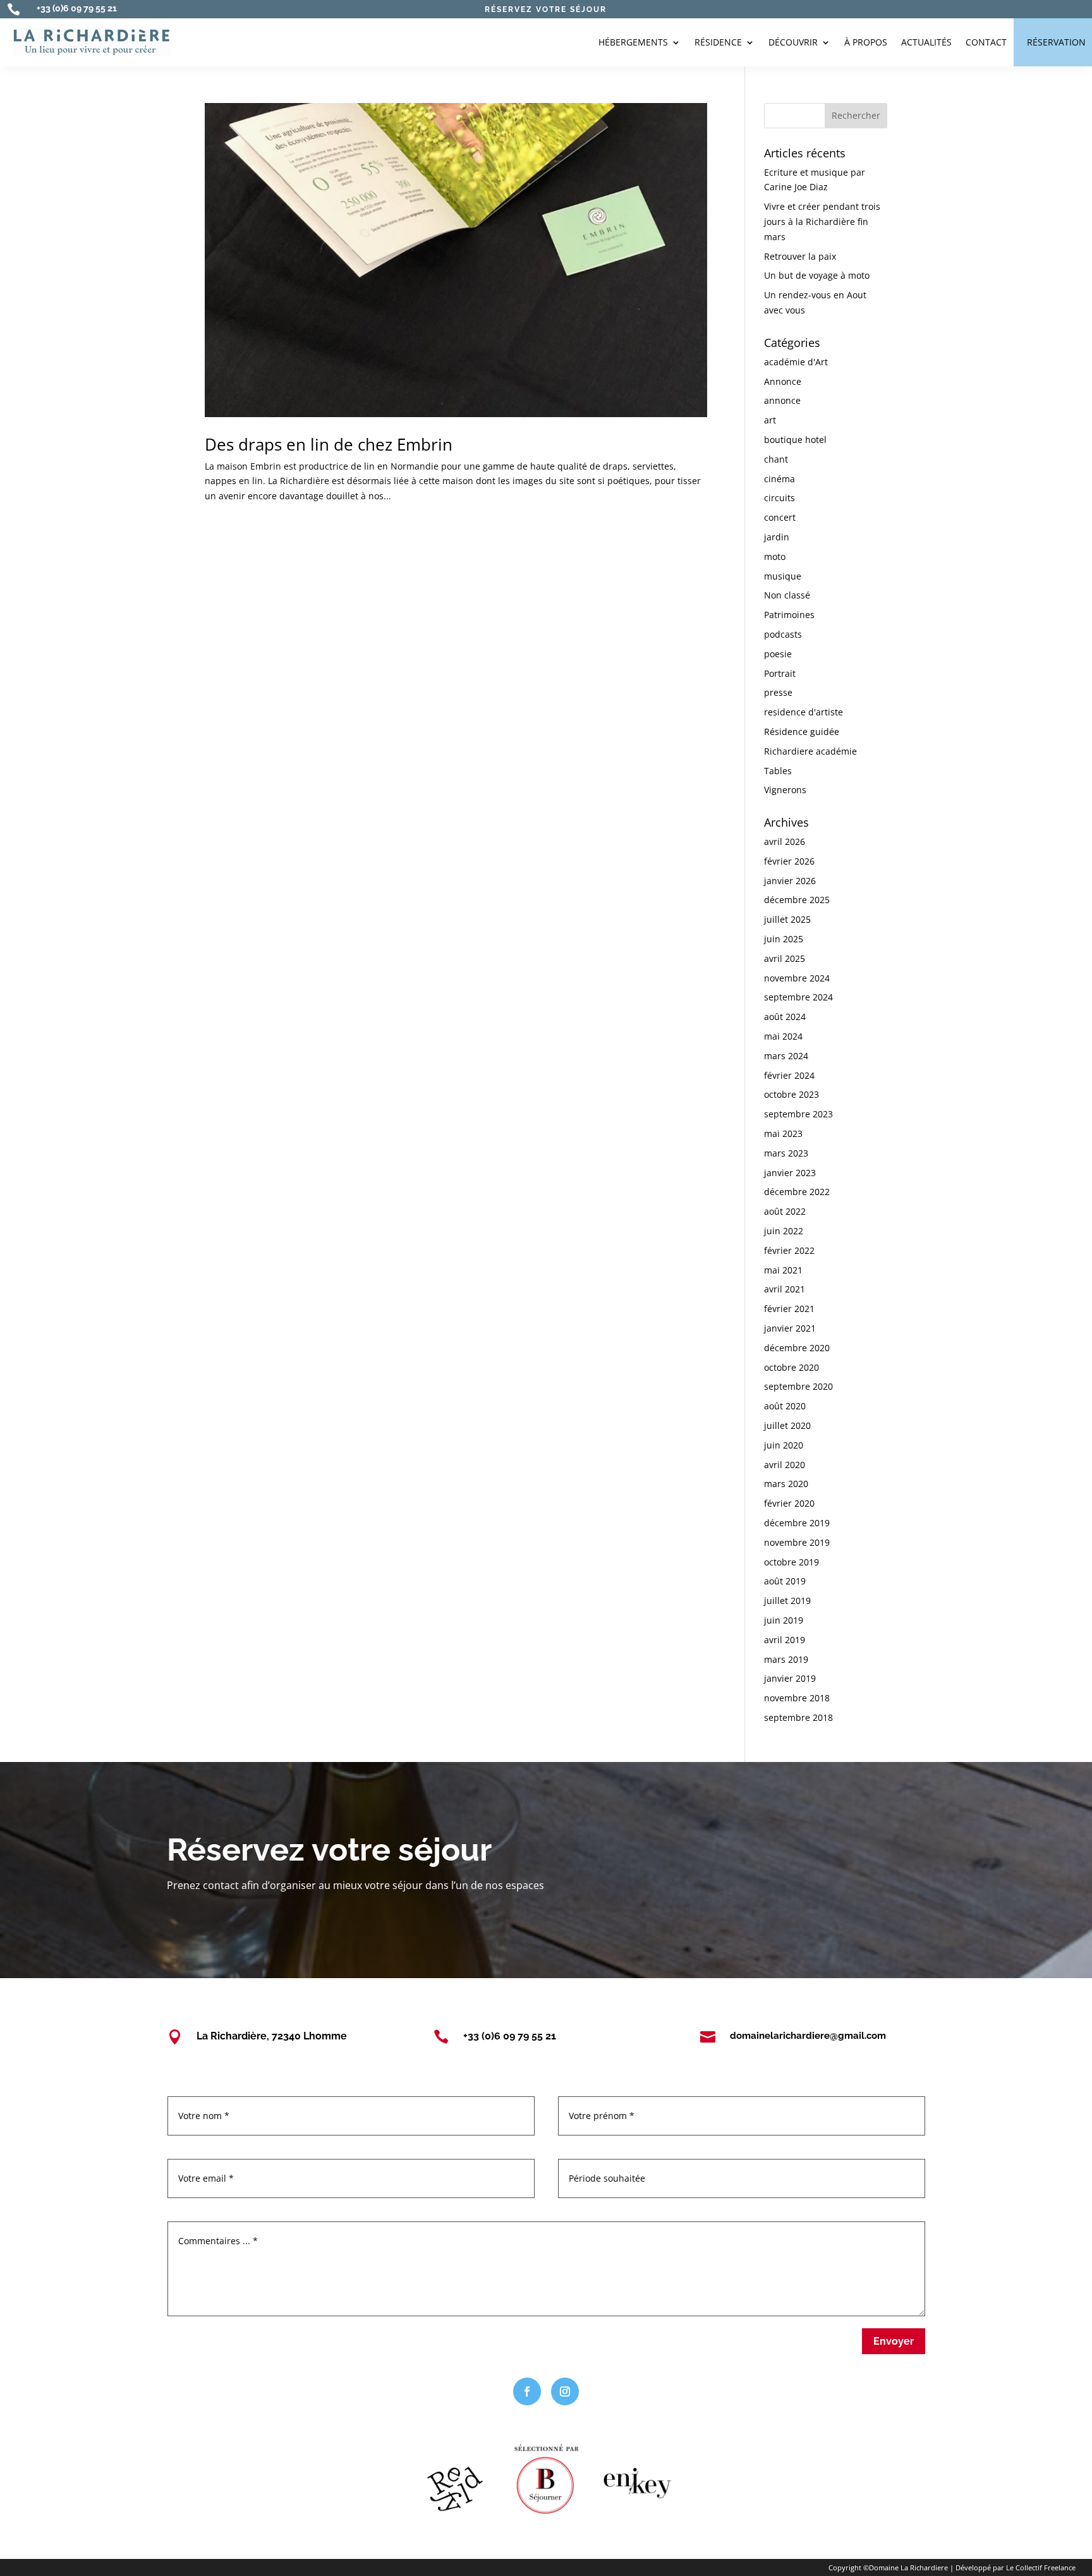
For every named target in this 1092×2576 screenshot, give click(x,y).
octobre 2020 (792, 1367)
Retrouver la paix (800, 256)
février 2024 (789, 1075)
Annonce (783, 381)
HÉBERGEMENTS (633, 42)
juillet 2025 (787, 919)
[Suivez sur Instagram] (565, 2391)
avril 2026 (785, 841)
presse (778, 692)
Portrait (780, 673)
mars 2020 (786, 1484)
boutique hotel (795, 440)
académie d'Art (796, 362)
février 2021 (789, 1309)
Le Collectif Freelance (1041, 2567)
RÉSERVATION (1056, 42)
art (770, 420)
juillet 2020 (787, 1425)
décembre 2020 (797, 1348)
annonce (782, 400)
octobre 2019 (792, 1562)
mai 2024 (783, 1036)
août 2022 (785, 1211)
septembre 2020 (798, 1386)
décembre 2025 (797, 900)
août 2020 (785, 1406)
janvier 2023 (790, 1173)
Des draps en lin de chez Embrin (329, 444)
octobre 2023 (792, 1094)
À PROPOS (866, 42)
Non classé (787, 595)
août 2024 (785, 1017)
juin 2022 (784, 1231)
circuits (780, 498)
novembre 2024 (797, 978)
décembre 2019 (797, 1523)
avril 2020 (785, 1465)
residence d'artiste (804, 712)
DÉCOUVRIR (793, 42)
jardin (777, 537)
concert (780, 517)
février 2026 (789, 861)
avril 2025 (785, 958)
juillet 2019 (787, 1601)
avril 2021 (785, 1289)
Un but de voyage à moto (817, 275)
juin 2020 (784, 1445)
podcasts (783, 634)
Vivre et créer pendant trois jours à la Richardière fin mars (822, 222)
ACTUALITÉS (926, 42)
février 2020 (789, 1503)
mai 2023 (783, 1133)
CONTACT (986, 42)
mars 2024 (786, 1056)
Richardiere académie (810, 751)
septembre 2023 (798, 1114)
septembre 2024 (798, 997)
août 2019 (785, 1581)
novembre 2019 (797, 1542)
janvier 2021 (790, 1328)
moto (775, 556)
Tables (778, 771)
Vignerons (785, 790)
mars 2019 (786, 1659)
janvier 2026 (790, 881)
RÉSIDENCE (718, 42)
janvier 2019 (790, 1678)
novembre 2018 (797, 1698)
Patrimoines (789, 615)
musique (783, 576)
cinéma (780, 479)
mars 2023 (786, 1153)
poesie (778, 654)
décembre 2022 (797, 1192)
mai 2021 (783, 1270)
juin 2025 (784, 939)
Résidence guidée (802, 732)
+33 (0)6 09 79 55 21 (77, 8)
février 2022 (789, 1250)
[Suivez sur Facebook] (527, 2391)
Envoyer (894, 2341)
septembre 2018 (798, 1717)
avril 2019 (785, 1640)
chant (776, 459)
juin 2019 (784, 1620)
